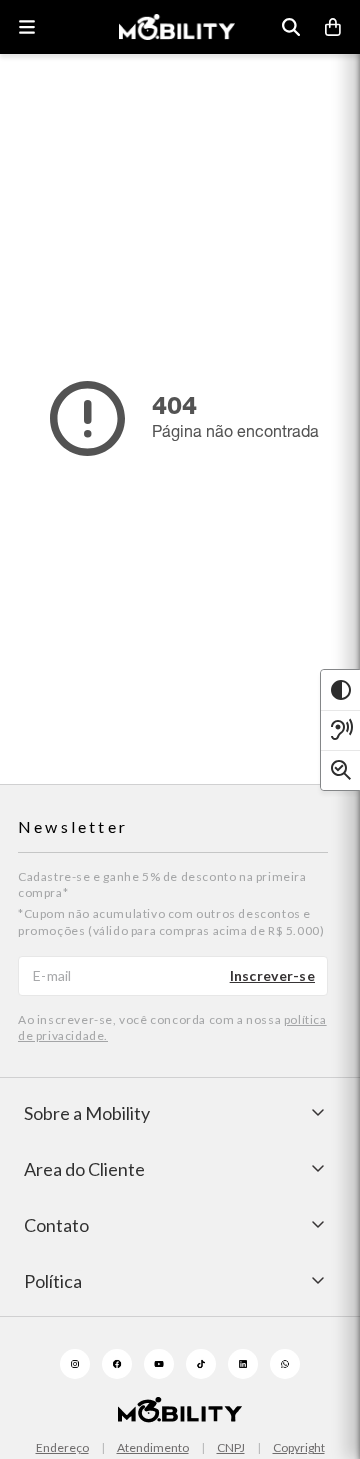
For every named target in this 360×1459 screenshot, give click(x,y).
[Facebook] (117, 1364)
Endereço (62, 1448)
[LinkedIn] (243, 1364)
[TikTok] (201, 1364)
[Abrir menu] (27, 27)
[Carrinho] (333, 27)
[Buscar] (291, 27)
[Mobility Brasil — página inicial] (177, 27)
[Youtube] (159, 1364)
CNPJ (231, 1448)
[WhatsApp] (285, 1364)
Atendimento (153, 1448)
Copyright (299, 1448)
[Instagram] (75, 1364)
